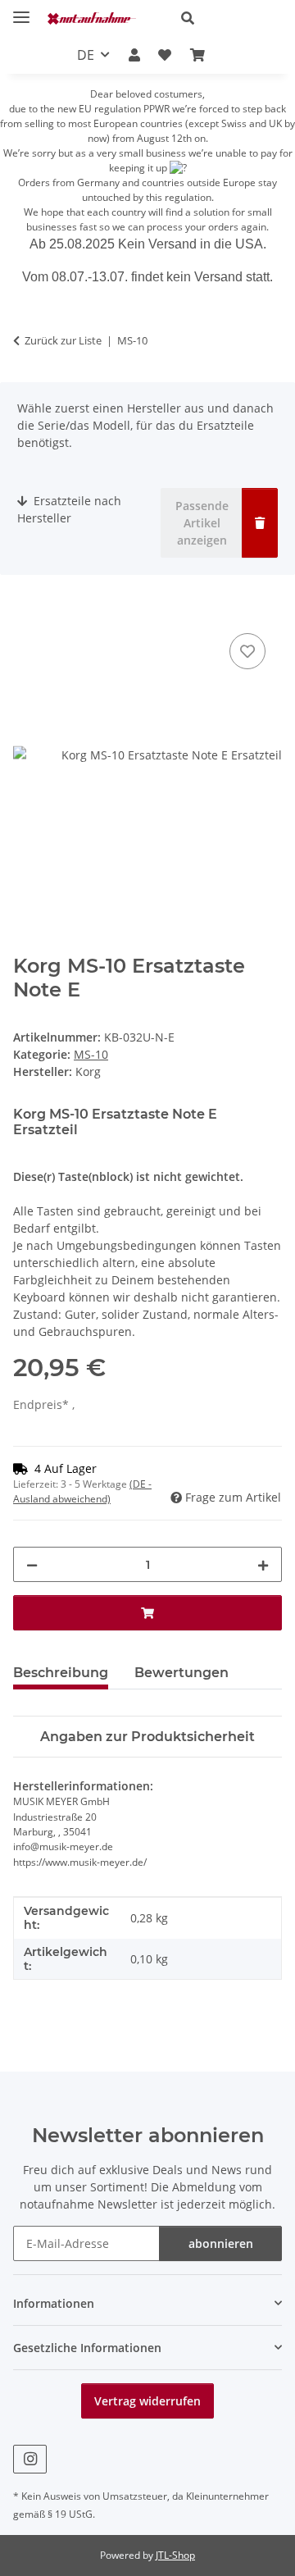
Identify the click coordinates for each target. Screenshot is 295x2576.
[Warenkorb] (197, 55)
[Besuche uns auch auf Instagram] (30, 2459)
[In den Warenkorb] (26, 611)
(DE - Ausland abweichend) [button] (82, 1491)
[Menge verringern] (32, 1564)
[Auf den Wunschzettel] (247, 651)
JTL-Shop (175, 2555)
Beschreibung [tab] (61, 1673)
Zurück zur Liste (63, 340)
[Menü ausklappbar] (21, 10)
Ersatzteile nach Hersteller (69, 509)
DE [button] (86, 55)
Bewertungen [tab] (182, 1673)
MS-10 (91, 1054)
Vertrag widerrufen (147, 2401)
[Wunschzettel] (165, 55)
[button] (225, 18)
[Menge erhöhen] (263, 1564)
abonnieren (221, 2243)
